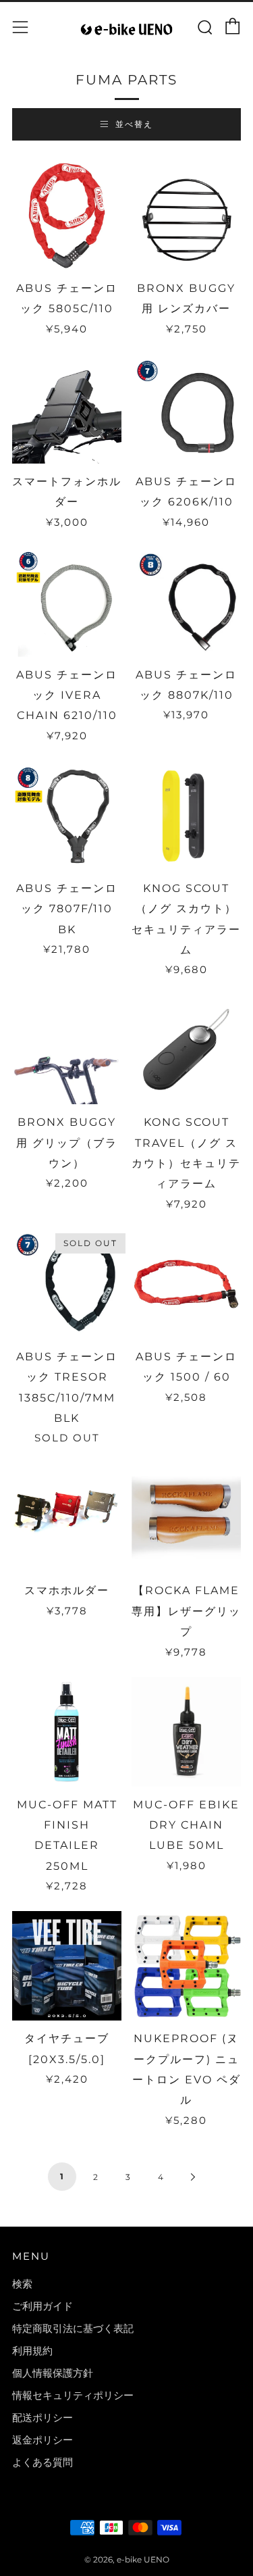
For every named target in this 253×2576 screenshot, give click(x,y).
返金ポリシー (43, 2440)
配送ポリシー (43, 2418)
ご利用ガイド (43, 2306)
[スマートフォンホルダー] (67, 409)
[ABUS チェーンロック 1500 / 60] (186, 1284)
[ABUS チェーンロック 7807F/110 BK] (67, 816)
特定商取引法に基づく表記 (73, 2328)
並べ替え (134, 124)
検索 (22, 2284)
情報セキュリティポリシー (73, 2395)
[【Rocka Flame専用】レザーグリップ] (186, 1518)
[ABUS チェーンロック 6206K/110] (186, 409)
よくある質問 (43, 2462)
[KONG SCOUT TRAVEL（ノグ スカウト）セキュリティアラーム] (186, 1049)
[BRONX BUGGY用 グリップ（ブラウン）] (67, 1049)
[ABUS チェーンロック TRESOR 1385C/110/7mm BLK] (67, 1284)
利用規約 (32, 2351)
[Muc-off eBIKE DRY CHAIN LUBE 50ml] (186, 1732)
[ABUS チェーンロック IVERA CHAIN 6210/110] (67, 602)
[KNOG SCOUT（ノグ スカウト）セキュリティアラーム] (186, 816)
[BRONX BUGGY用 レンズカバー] (186, 216)
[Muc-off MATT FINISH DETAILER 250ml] (67, 1732)
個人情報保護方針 (53, 2373)
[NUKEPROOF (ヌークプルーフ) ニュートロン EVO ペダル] (186, 1966)
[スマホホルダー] (67, 1518)
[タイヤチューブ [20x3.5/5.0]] (67, 1966)
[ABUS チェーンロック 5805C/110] (67, 216)
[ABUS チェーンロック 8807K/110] (186, 602)
